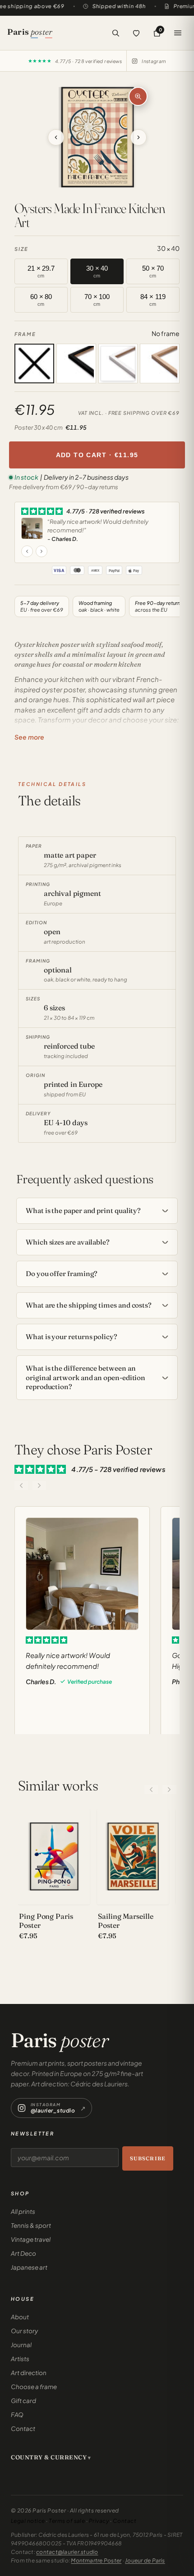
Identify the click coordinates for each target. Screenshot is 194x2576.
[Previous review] (27, 551)
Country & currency (49, 2457)
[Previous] (151, 1790)
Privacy (99, 2521)
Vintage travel (31, 2239)
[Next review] (42, 551)
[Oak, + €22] (160, 363)
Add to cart (97, 455)
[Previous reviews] (21, 1486)
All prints (23, 2211)
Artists (20, 2359)
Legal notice (28, 2521)
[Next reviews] (39, 1486)
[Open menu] (178, 33)
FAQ (17, 2415)
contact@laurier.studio (67, 2552)
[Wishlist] (136, 33)
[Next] (169, 1790)
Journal (21, 2345)
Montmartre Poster (96, 2560)
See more (29, 737)
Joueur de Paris (145, 2560)
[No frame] (34, 363)
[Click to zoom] (138, 96)
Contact (23, 2428)
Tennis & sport (31, 2225)
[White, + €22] (118, 363)
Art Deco (23, 2253)
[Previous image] (71, 137)
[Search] (115, 33)
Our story (24, 2331)
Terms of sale (67, 2521)
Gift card (23, 2401)
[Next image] (124, 137)
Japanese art (29, 2267)
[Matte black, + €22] (76, 363)
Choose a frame (34, 2387)
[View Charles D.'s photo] (32, 528)
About (20, 2317)
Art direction (29, 2373)
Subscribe (148, 2158)
